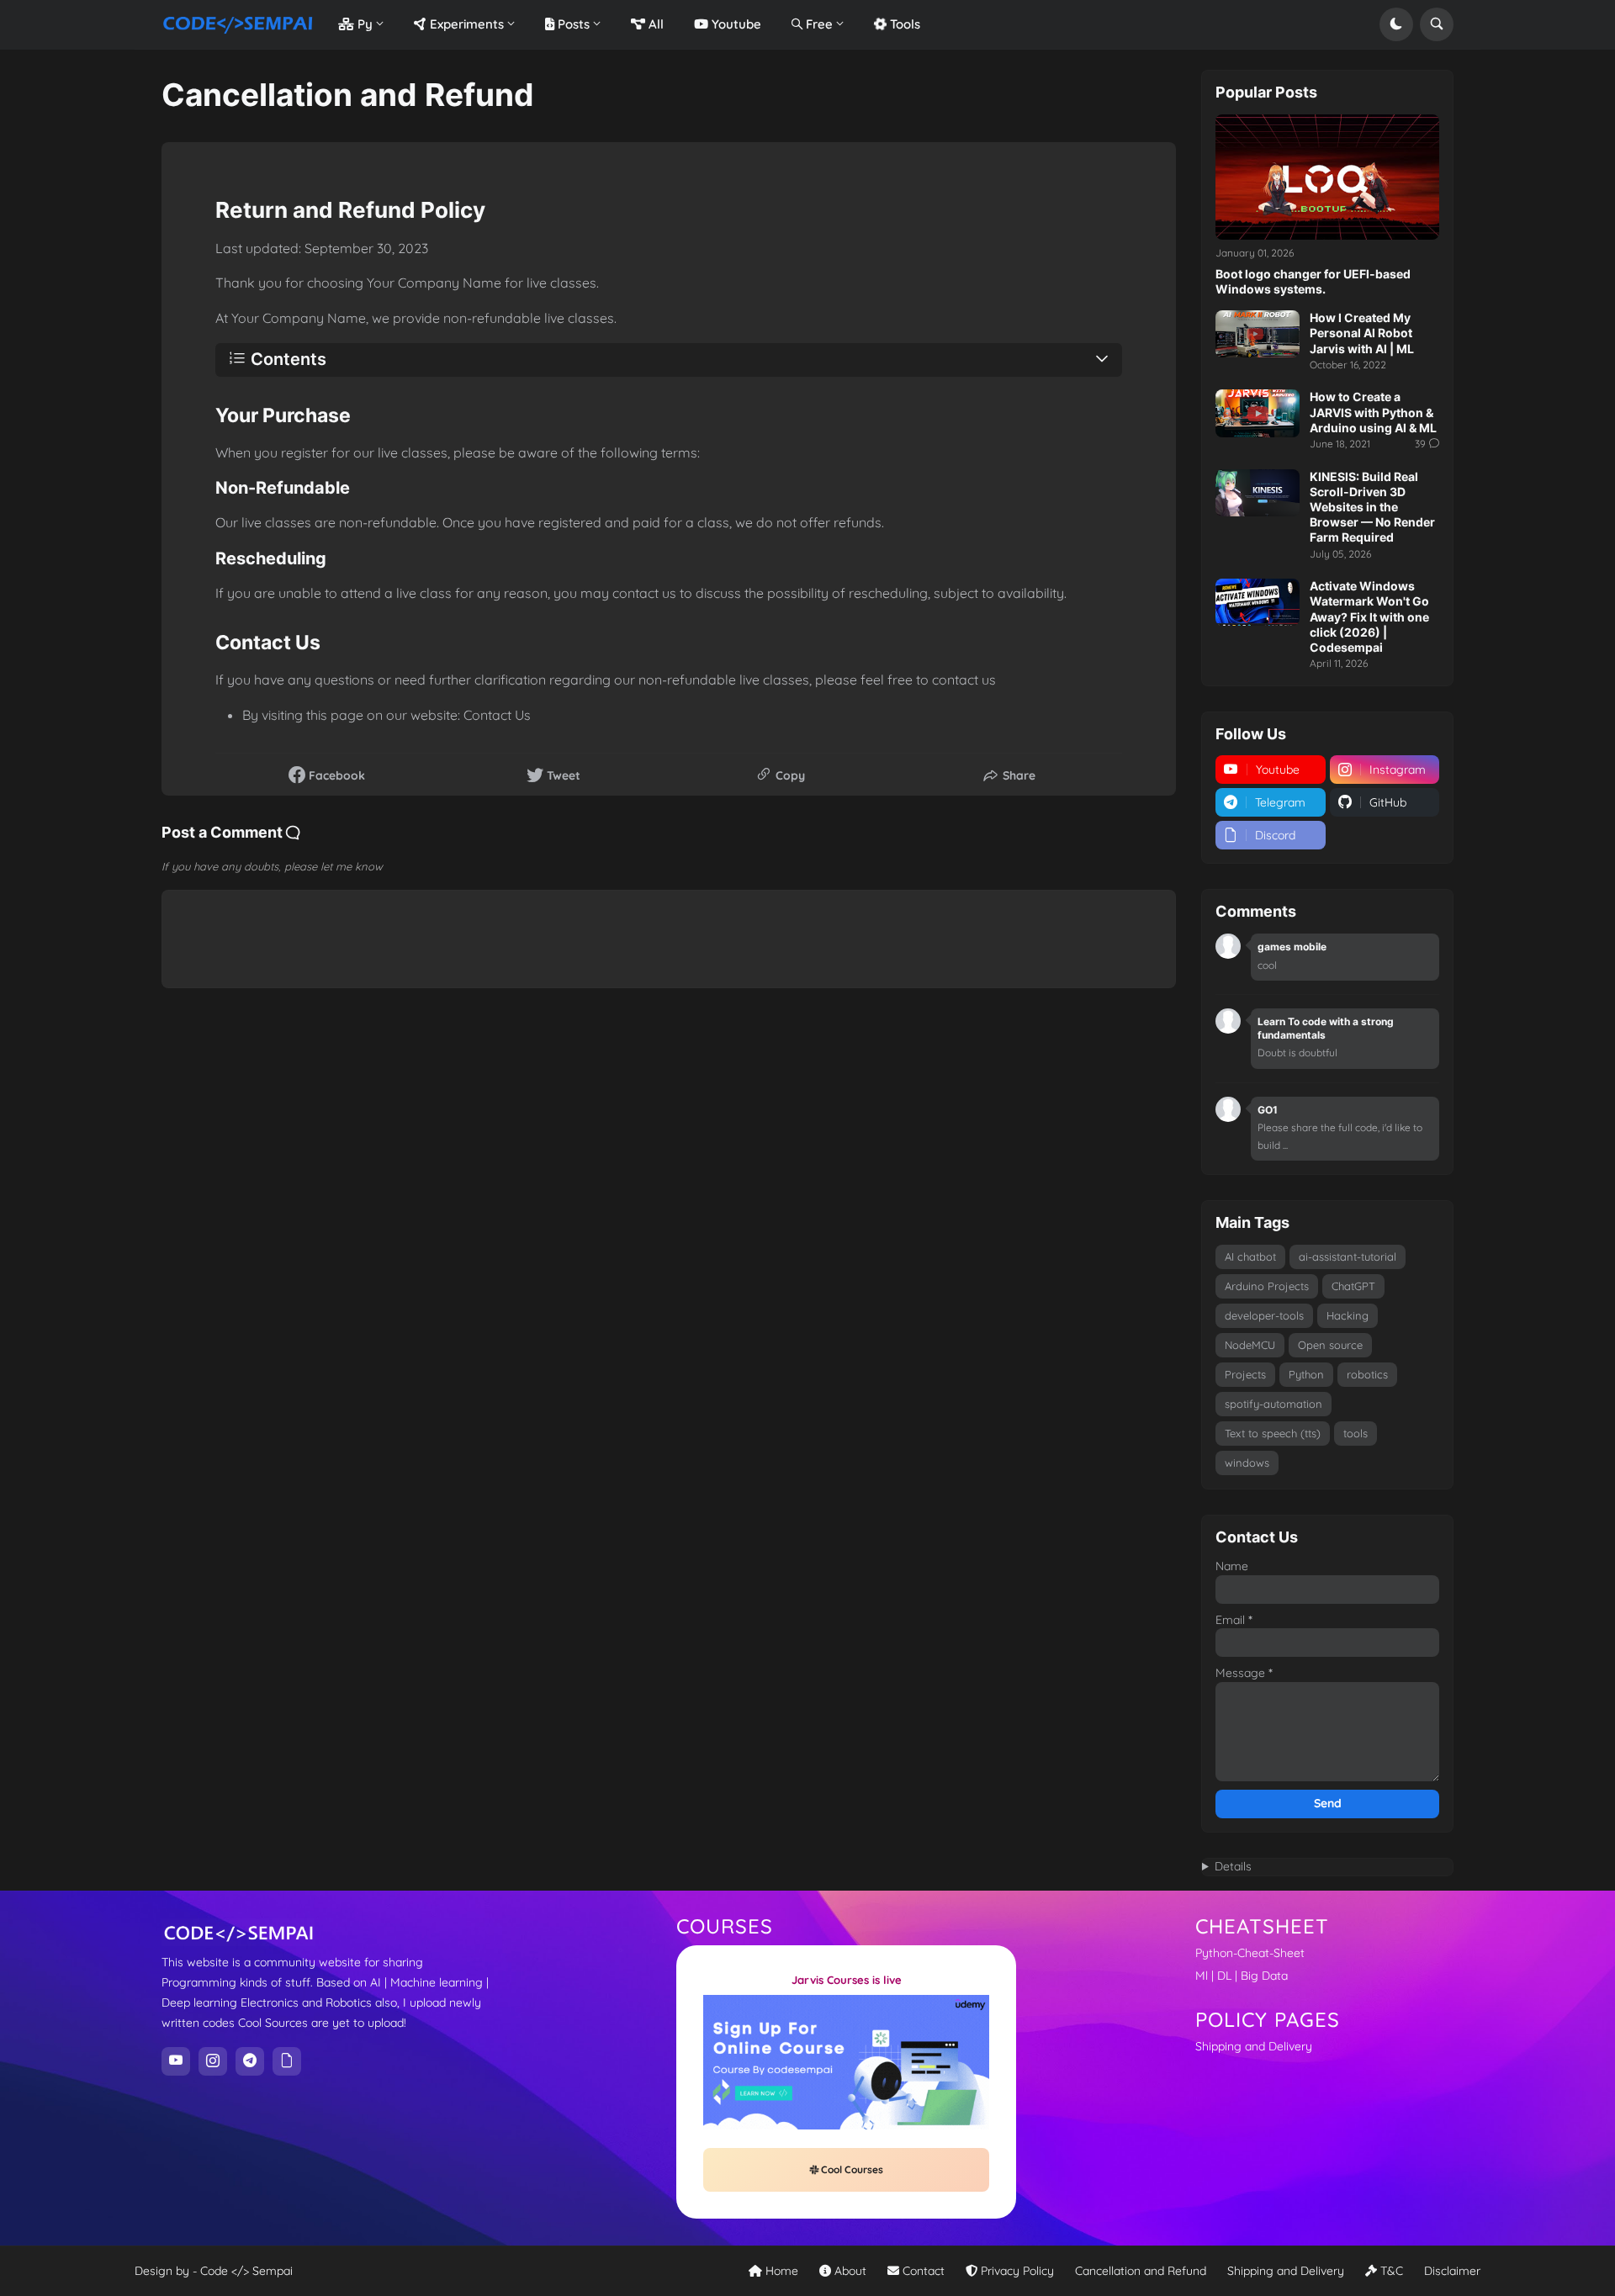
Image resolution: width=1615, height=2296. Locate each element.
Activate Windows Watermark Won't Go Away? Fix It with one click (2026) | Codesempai (1369, 616)
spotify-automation (1273, 1404)
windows (1247, 1463)
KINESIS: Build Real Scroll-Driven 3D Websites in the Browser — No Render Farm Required (1372, 507)
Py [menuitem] (363, 24)
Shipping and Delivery (1254, 2046)
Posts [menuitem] (572, 24)
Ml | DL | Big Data (1242, 1976)
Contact (922, 2271)
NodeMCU (1250, 1345)
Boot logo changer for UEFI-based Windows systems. (1313, 281)
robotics (1367, 1374)
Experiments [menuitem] (465, 24)
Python (1306, 1374)
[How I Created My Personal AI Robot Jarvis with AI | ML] (1258, 334)
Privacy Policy (1016, 2271)
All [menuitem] (654, 24)
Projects (1245, 1374)
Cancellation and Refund (1141, 2271)
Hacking (1348, 1315)
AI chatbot (1250, 1256)
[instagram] (213, 2061)
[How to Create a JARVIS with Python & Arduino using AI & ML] (1258, 413)
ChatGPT (1353, 1286)
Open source (1330, 1345)
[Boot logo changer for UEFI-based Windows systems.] (1327, 177)
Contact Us (497, 715)
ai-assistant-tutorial (1348, 1256)
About (849, 2271)
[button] (1396, 24)
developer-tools (1264, 1315)
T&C (1390, 2271)
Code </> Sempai (246, 2271)
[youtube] (176, 2061)
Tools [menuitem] (903, 24)
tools (1356, 1433)
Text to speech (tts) (1273, 1433)
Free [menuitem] (818, 24)
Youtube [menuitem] (735, 24)
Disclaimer (1452, 2271)
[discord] (287, 2061)
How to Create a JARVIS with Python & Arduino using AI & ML (1373, 412)
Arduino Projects (1267, 1286)
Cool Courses (851, 2169)
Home (780, 2271)
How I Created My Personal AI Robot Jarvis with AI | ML (1362, 333)
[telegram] (250, 2061)
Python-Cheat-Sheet (1250, 1953)
